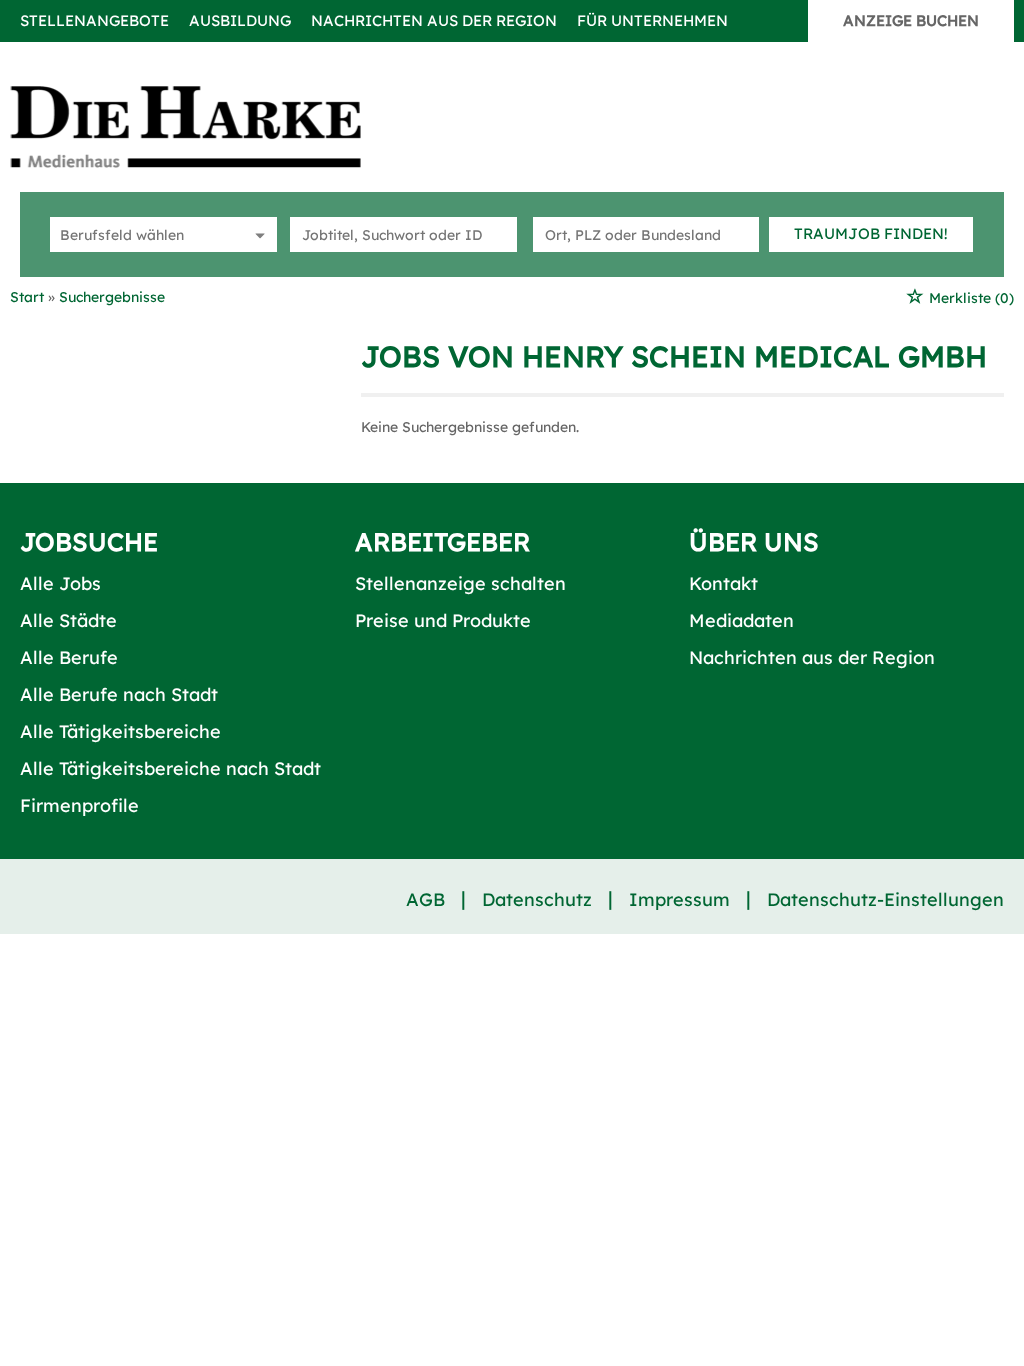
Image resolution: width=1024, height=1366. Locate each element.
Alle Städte (68, 620)
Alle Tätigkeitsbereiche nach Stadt (170, 768)
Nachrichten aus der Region (434, 20)
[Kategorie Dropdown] (257, 234)
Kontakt (723, 583)
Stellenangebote (94, 20)
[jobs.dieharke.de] (208, 126)
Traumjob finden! (871, 233)
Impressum (679, 899)
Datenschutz (537, 899)
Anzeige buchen (911, 20)
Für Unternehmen (652, 20)
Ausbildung (240, 20)
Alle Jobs (60, 583)
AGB (425, 899)
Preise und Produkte (443, 620)
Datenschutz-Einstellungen (885, 899)
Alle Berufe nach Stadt (119, 694)
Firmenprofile (79, 805)
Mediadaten (741, 620)
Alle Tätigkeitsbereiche (120, 731)
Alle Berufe (69, 657)
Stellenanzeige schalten (460, 583)
